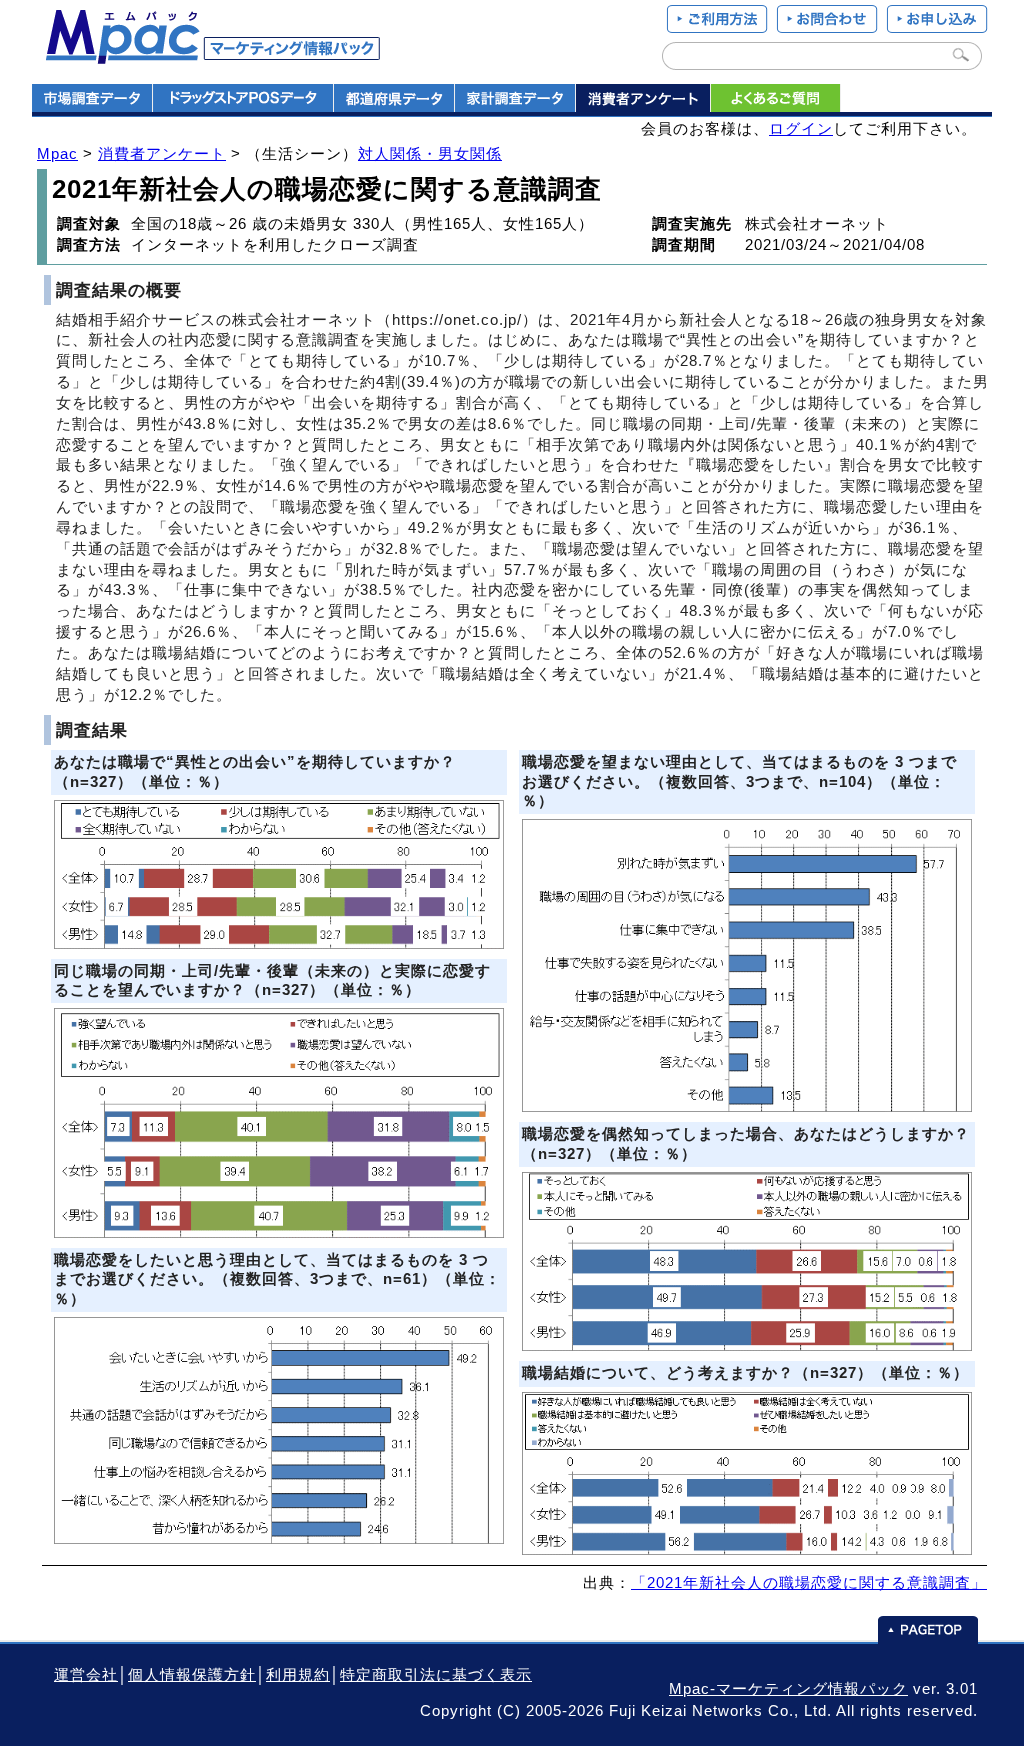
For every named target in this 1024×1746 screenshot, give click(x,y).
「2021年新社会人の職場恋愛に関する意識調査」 (809, 1583)
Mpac (57, 154)
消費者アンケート (162, 154)
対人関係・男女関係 (430, 154)
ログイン (801, 129)
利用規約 (298, 1675)
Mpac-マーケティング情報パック (788, 1689)
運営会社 (86, 1675)
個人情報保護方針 (192, 1675)
